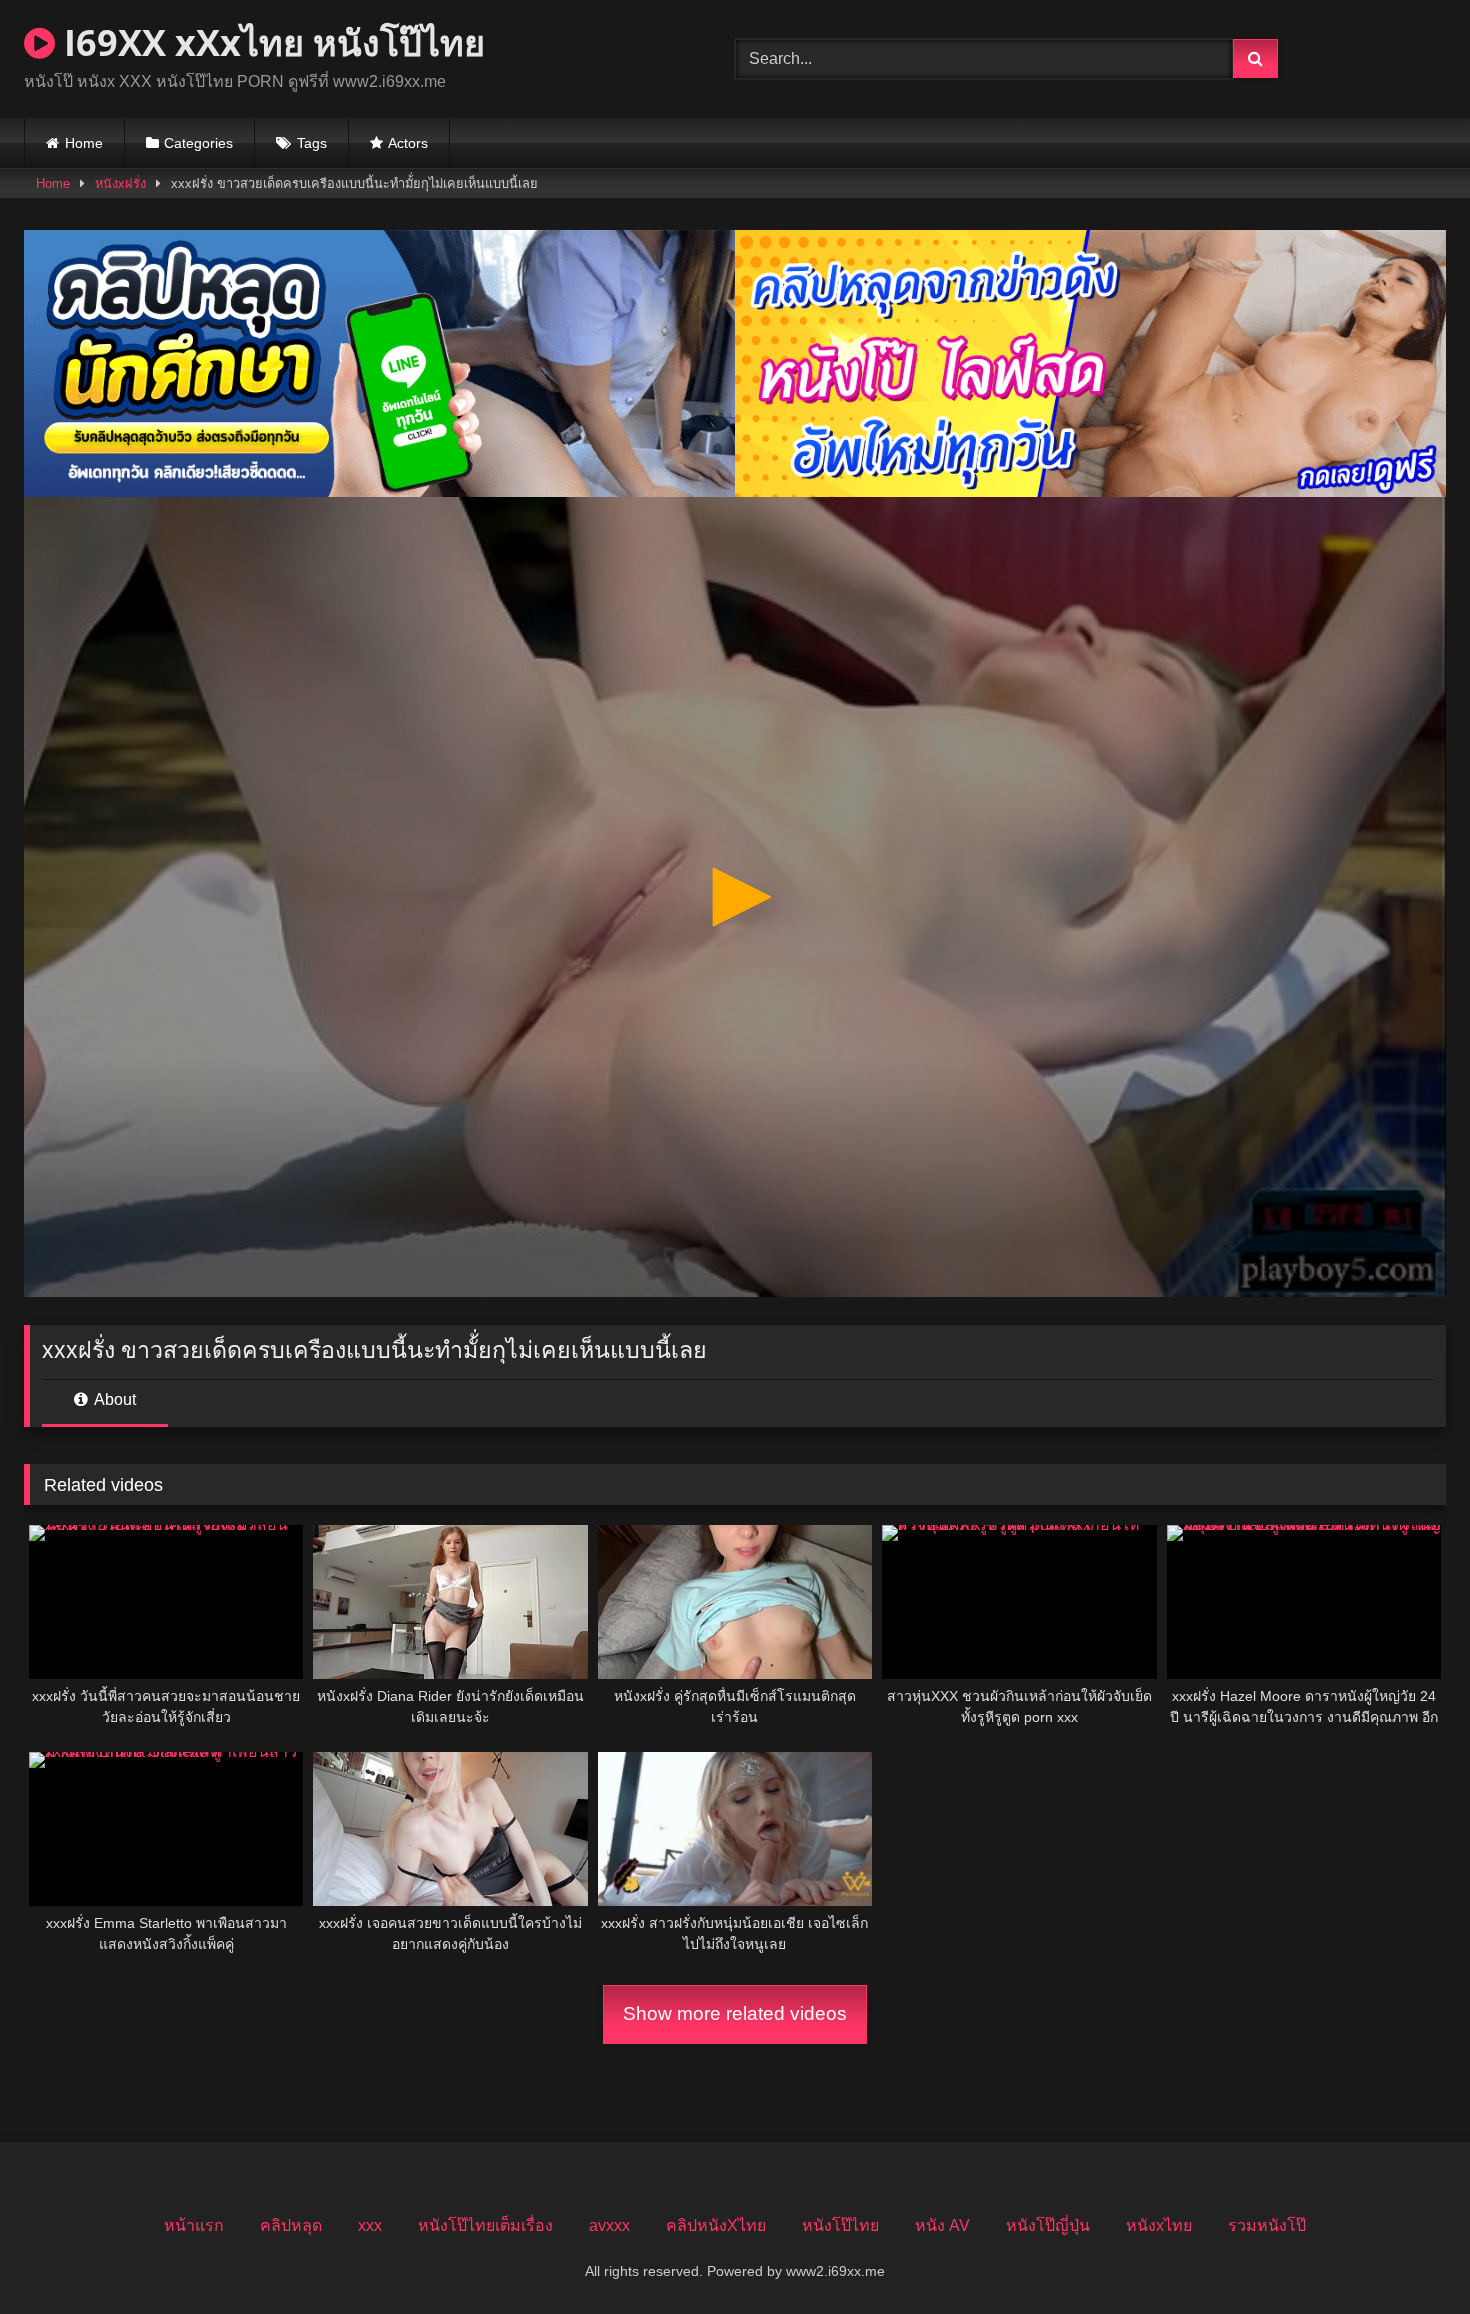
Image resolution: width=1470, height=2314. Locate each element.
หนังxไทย (1159, 2225)
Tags (312, 143)
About (113, 1399)
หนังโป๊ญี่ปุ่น (1048, 2225)
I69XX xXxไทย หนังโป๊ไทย (270, 42)
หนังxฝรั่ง (120, 183)
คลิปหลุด (291, 2225)
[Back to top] (1408, 2254)
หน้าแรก (194, 2225)
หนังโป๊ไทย (840, 2225)
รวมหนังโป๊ (1267, 2225)
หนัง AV (942, 2225)
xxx (370, 2225)
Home (84, 143)
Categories (198, 143)
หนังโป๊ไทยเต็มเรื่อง (485, 2225)
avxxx (609, 2225)
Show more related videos (735, 2013)
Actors (408, 143)
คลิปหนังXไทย (716, 2225)
